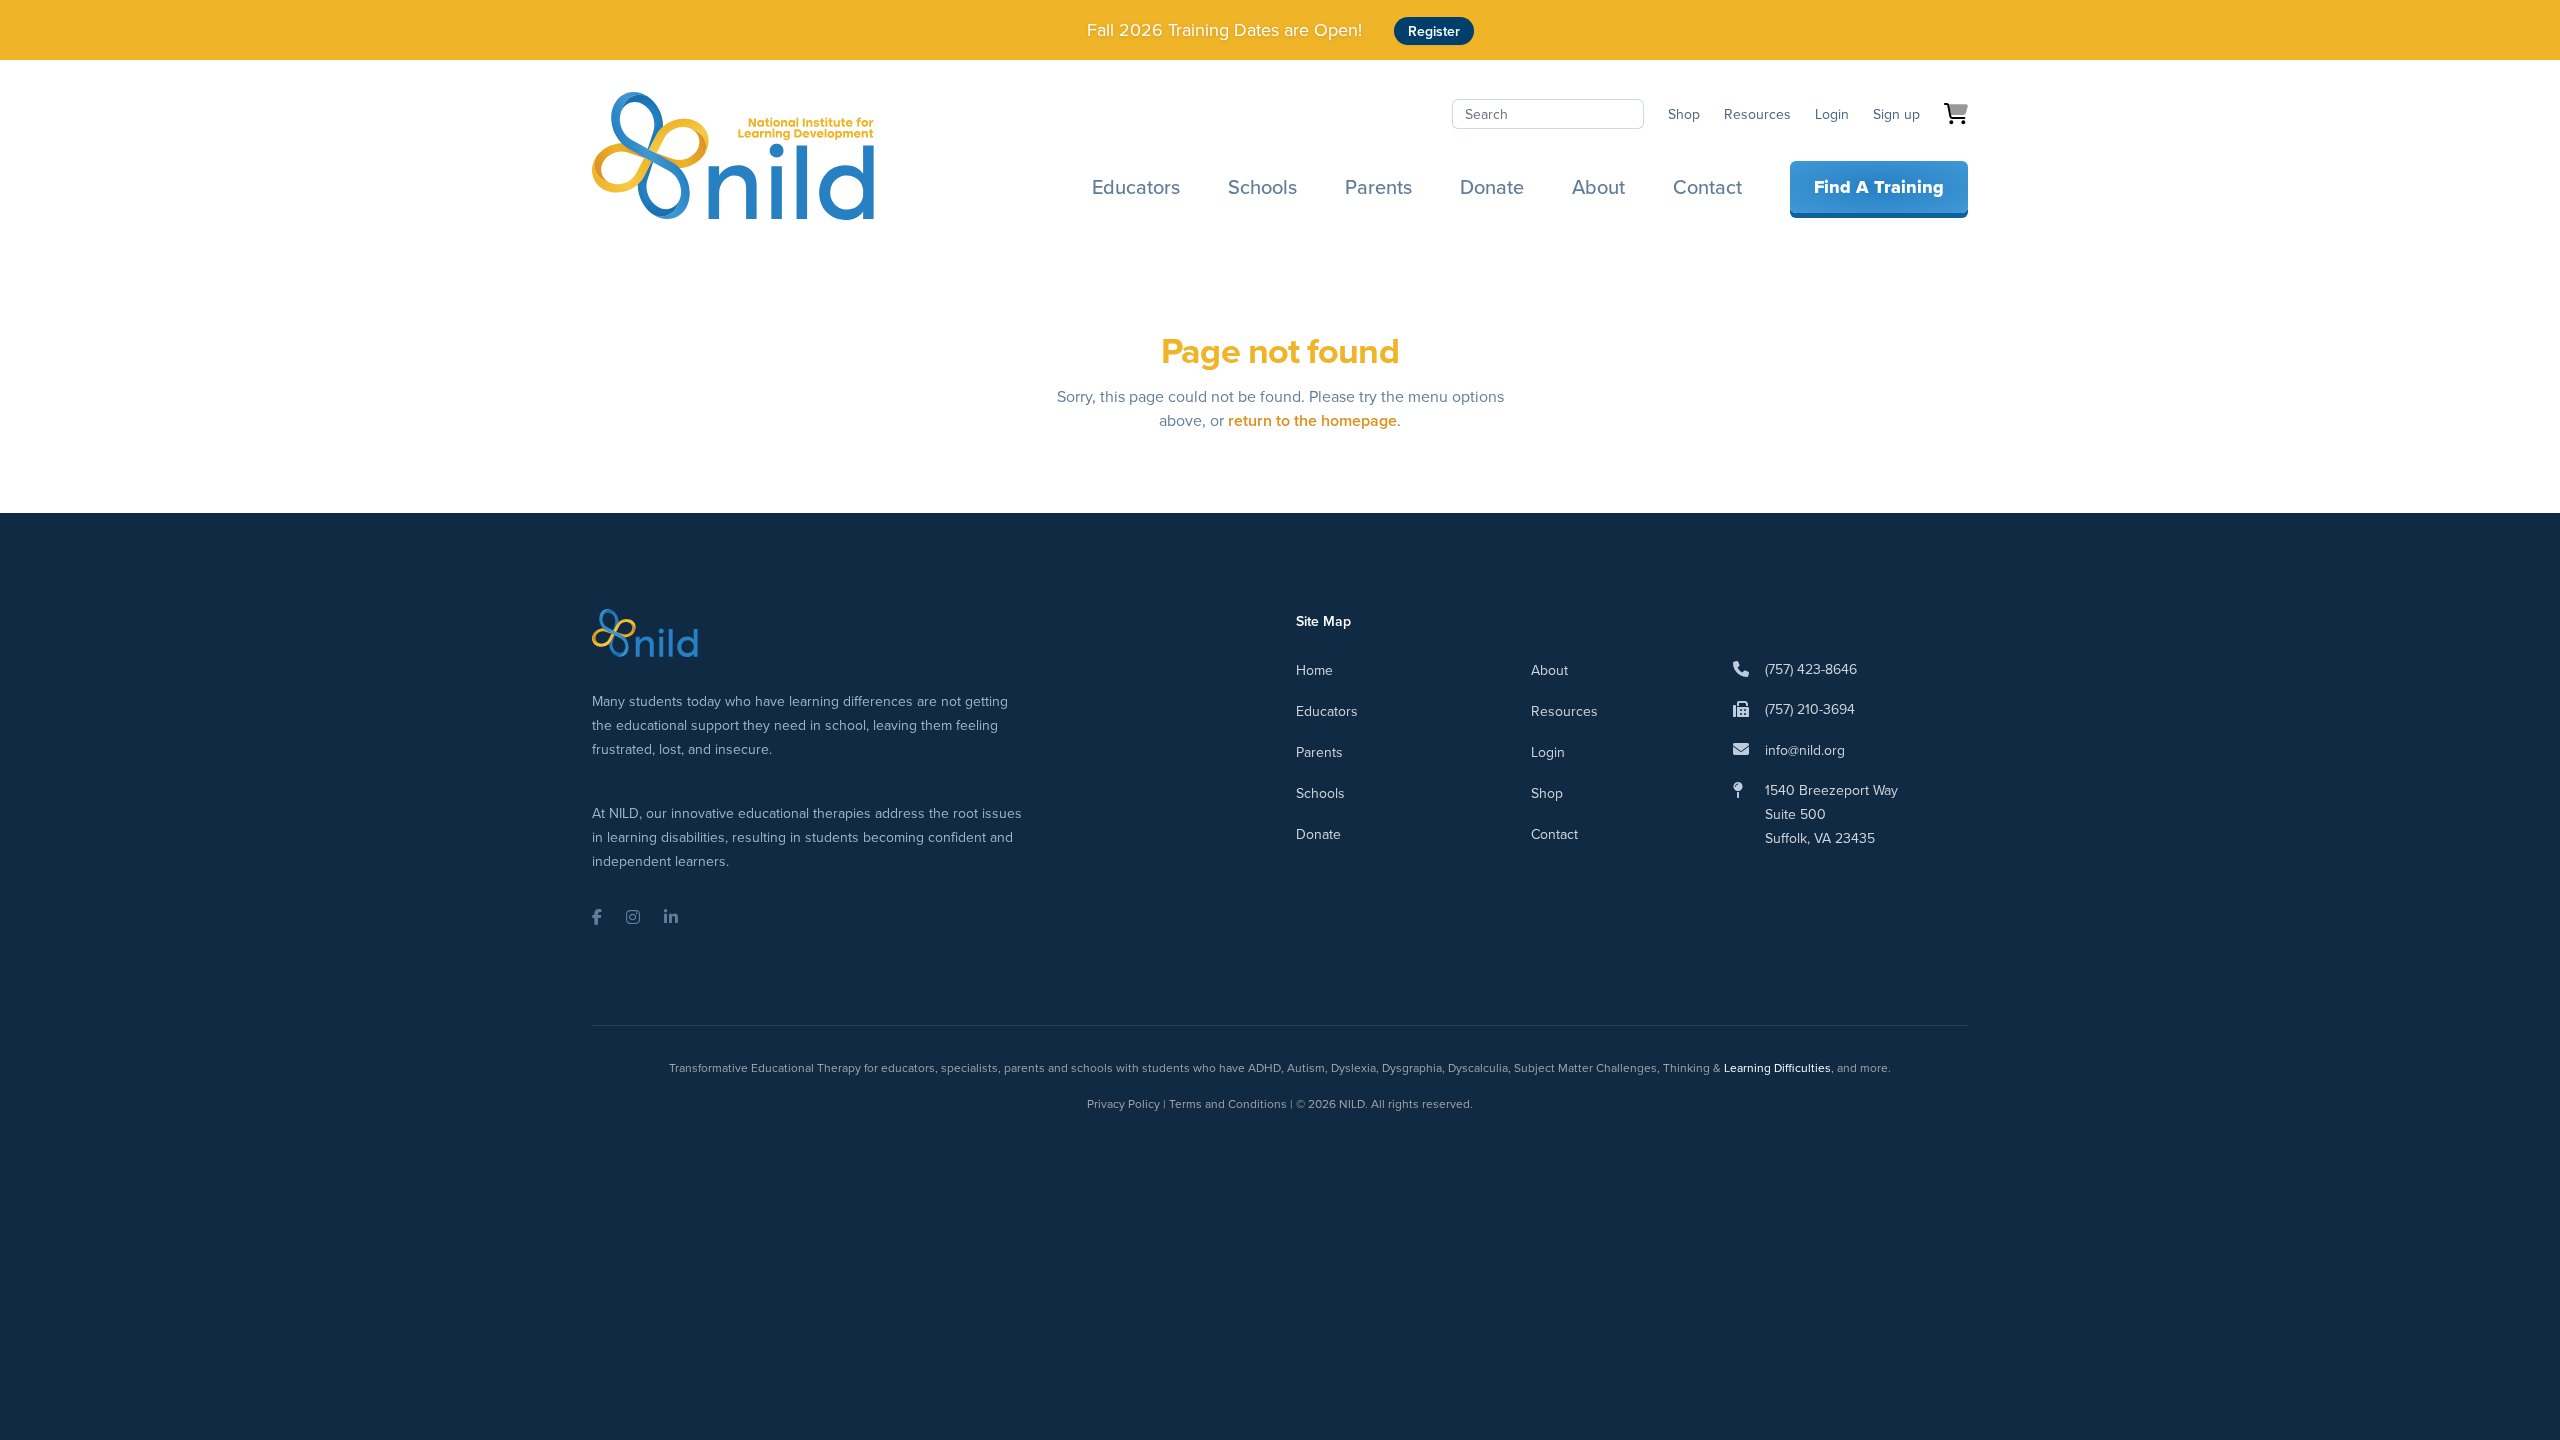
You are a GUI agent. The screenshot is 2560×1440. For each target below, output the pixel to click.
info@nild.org (1805, 750)
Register (1434, 31)
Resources (1757, 114)
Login (1832, 114)
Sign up (1896, 114)
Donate (1492, 186)
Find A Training (1879, 187)
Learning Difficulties (1777, 1067)
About (1598, 186)
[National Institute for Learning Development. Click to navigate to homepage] (733, 156)
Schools (1262, 186)
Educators (1136, 186)
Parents (1378, 186)
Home (1314, 670)
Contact (1707, 186)
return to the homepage (1312, 420)
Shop (1684, 114)
